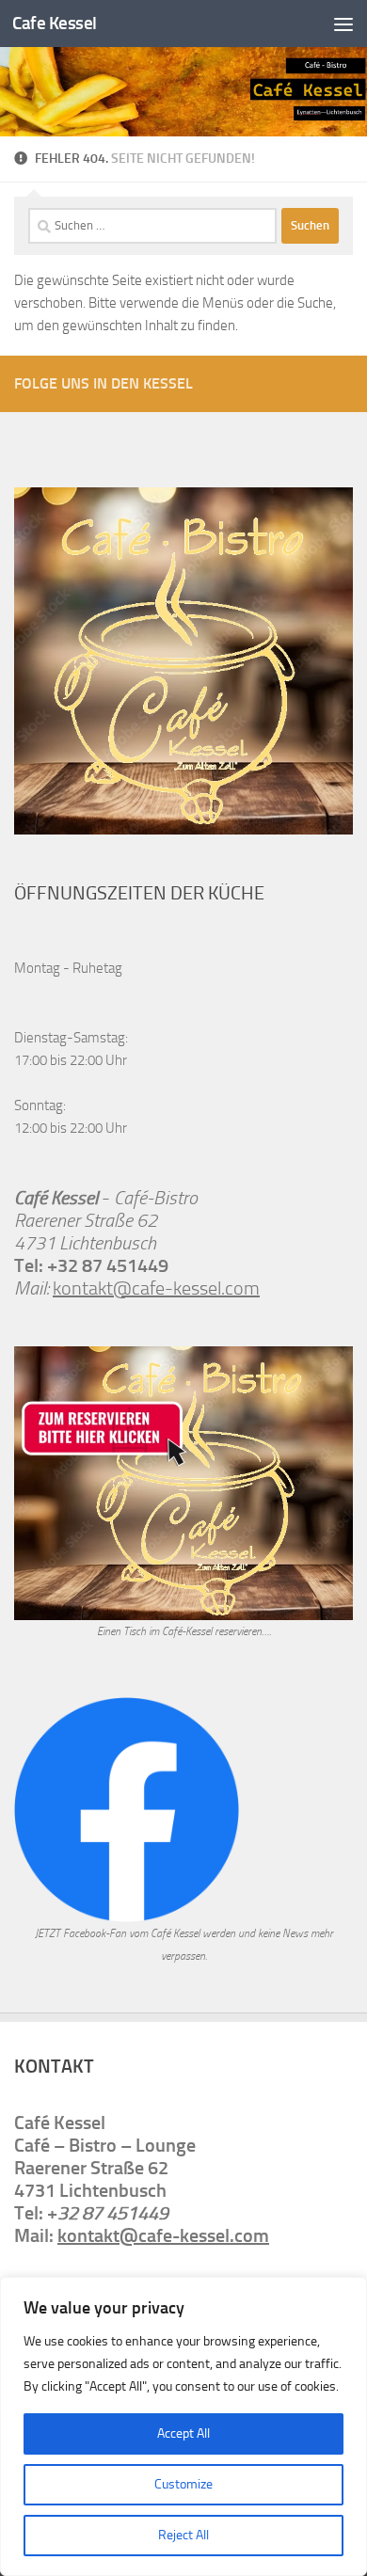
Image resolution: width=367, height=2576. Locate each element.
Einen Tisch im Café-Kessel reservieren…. (184, 1631)
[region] (183, 2426)
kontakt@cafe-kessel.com (156, 1288)
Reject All (183, 2535)
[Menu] (343, 24)
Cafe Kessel (55, 23)
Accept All (183, 2433)
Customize (183, 2484)
